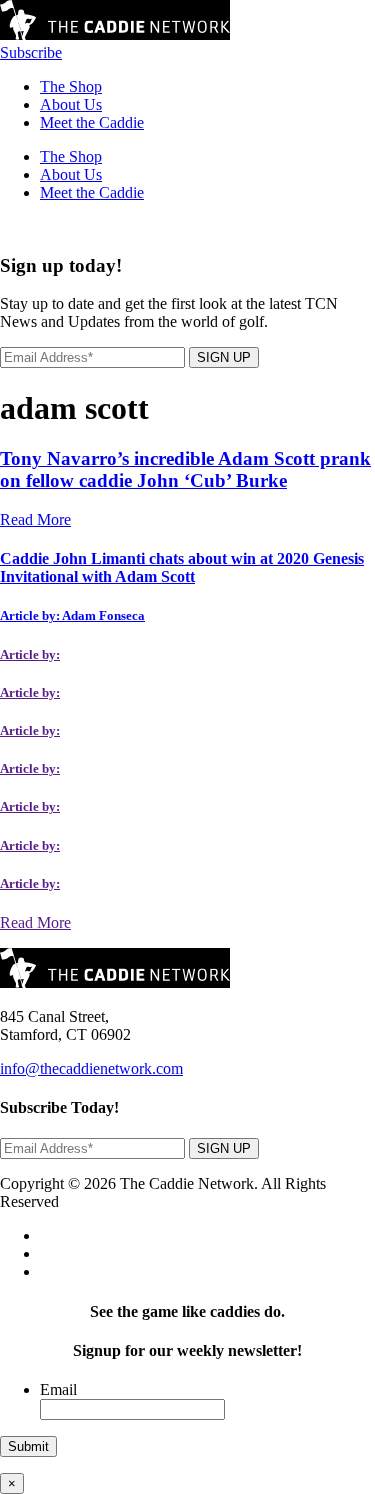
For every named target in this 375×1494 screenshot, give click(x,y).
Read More (35, 519)
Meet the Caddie (92, 122)
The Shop (71, 86)
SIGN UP (224, 357)
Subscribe (31, 52)
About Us (71, 104)
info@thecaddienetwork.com (91, 1068)
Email (58, 1389)
